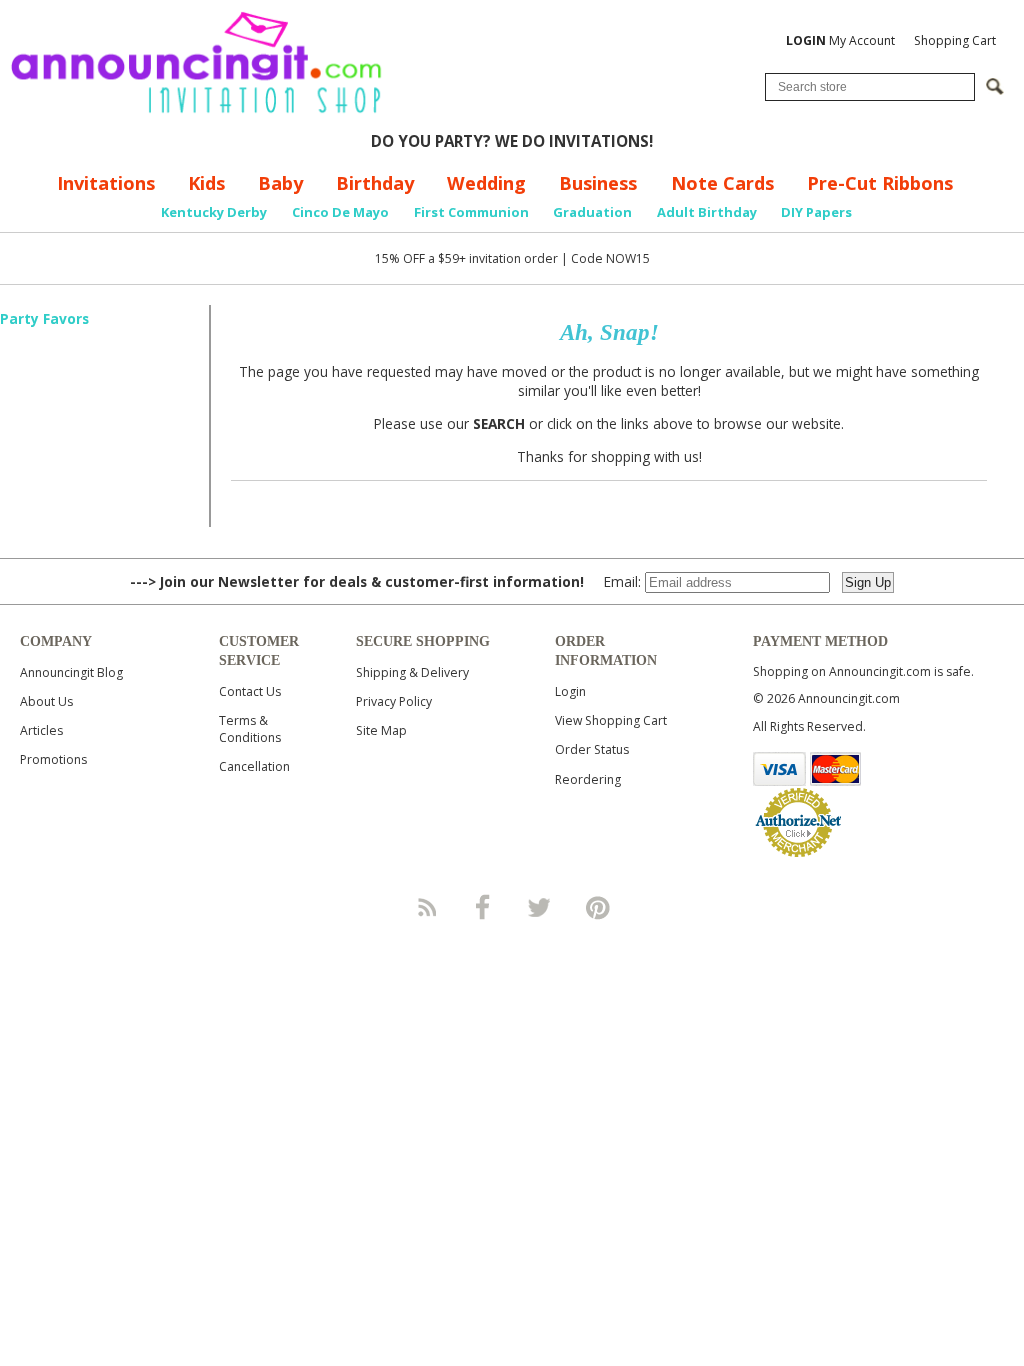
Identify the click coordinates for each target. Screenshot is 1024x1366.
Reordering (588, 779)
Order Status (592, 749)
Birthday (375, 183)
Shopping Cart (955, 40)
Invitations (106, 183)
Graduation (592, 212)
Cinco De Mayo (340, 212)
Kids (206, 183)
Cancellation (254, 766)
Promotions (53, 759)
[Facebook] (483, 907)
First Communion (471, 212)
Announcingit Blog (71, 672)
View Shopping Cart (611, 720)
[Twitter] (541, 907)
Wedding (486, 183)
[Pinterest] (598, 907)
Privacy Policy (394, 701)
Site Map (381, 730)
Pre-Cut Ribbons (880, 183)
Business (598, 183)
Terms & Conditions (250, 729)
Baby (280, 183)
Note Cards (722, 183)
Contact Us (250, 691)
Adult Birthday (707, 212)
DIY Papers (816, 212)
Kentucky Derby (214, 212)
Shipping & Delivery (412, 672)
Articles (41, 730)
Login (570, 691)
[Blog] (426, 907)
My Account (840, 40)
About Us (46, 701)
